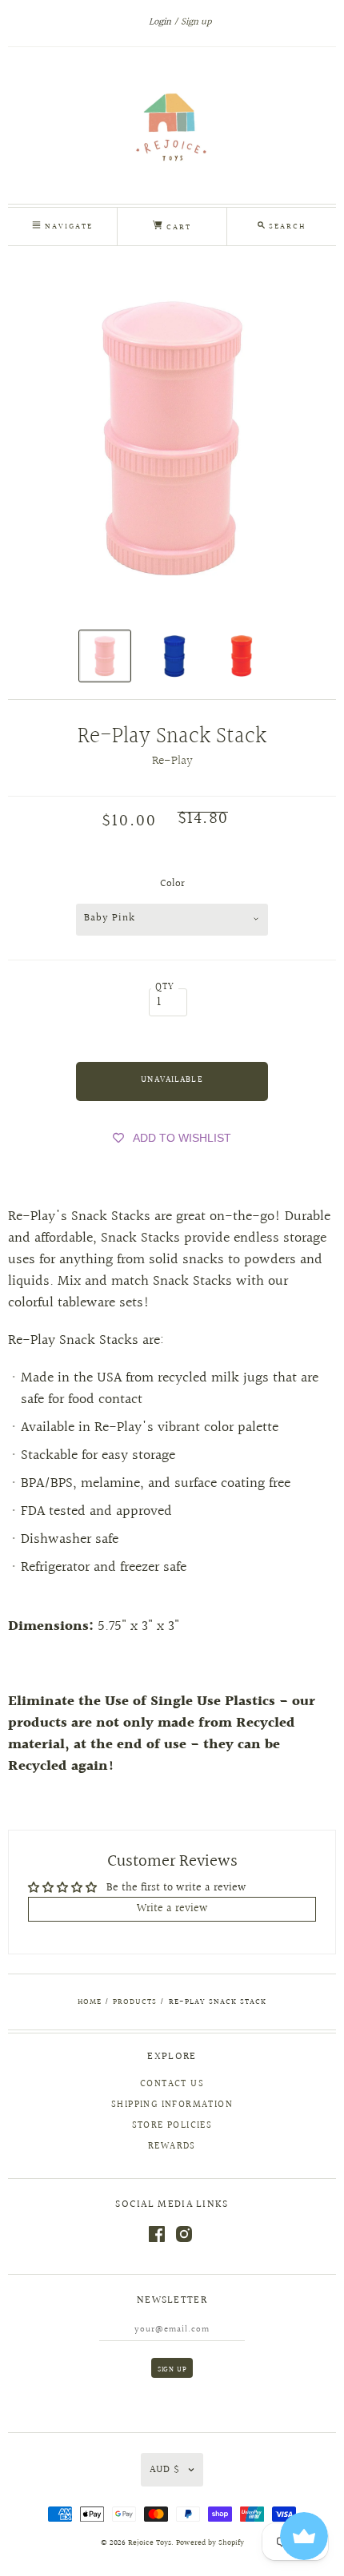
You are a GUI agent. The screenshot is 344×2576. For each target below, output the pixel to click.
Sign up (196, 22)
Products (135, 2002)
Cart (177, 227)
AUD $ (165, 2470)
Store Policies (172, 2126)
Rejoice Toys (150, 2543)
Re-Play (172, 761)
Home (90, 2002)
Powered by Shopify (210, 2543)
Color (172, 884)
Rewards (172, 2147)
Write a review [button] (172, 1909)
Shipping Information (172, 2105)
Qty (165, 987)
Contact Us (172, 2084)
